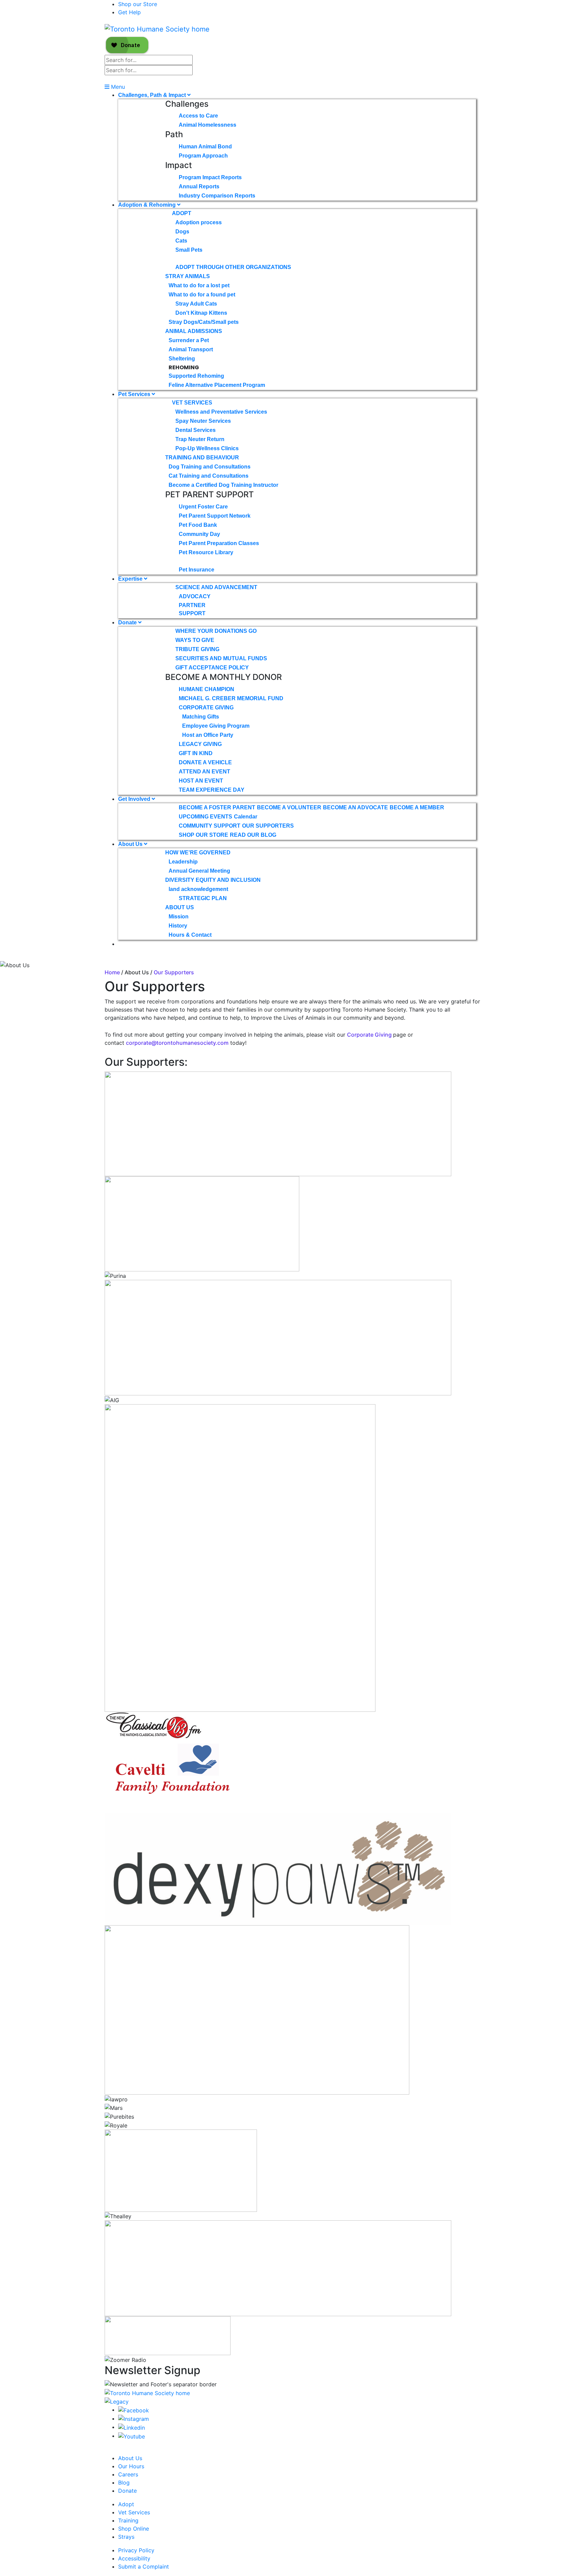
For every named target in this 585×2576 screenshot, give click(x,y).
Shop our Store (138, 4)
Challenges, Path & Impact (153, 95)
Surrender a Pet (189, 340)
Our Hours (131, 2466)
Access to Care (198, 116)
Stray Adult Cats (196, 304)
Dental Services (196, 430)
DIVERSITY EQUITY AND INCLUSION (213, 880)
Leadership (183, 862)
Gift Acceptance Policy (212, 668)
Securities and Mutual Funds (221, 658)
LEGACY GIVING (200, 744)
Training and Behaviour (202, 458)
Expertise (131, 579)
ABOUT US (180, 907)
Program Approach (203, 156)
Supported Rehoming (196, 376)
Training (128, 2520)
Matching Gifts (201, 717)
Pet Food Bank (198, 525)
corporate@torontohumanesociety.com (177, 1043)
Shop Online (134, 2529)
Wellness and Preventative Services (221, 412)
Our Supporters (174, 972)
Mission (179, 917)
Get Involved (135, 799)
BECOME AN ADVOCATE (355, 807)
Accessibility (134, 2558)
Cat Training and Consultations (209, 476)
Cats (181, 241)
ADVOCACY (195, 596)
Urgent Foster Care (203, 507)
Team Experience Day (212, 790)
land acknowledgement (198, 889)
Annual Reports (199, 186)
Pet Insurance (197, 570)
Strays (126, 2537)
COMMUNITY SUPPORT (210, 826)
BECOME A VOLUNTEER (289, 807)
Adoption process (199, 222)
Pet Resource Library (206, 552)
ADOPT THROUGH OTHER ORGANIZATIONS (233, 267)
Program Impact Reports (210, 177)
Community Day (199, 534)
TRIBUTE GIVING (197, 649)
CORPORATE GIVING (206, 708)
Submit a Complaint (144, 2567)
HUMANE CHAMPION (207, 689)
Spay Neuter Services (203, 421)
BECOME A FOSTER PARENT (217, 807)
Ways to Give (195, 640)
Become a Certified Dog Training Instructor (223, 485)
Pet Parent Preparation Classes (219, 543)
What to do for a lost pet (199, 285)
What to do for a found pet (202, 295)
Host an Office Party (208, 735)
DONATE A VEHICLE (205, 762)
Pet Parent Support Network (215, 516)
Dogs (182, 232)
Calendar (246, 817)
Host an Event (201, 781)
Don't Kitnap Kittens (201, 313)
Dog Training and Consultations (210, 467)
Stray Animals (188, 276)
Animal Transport (191, 349)
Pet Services (135, 394)
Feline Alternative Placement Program (217, 385)
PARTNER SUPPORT (192, 609)
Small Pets (189, 250)
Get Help (129, 12)
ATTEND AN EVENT (204, 772)
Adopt (182, 213)
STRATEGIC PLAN (203, 898)
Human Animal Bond (205, 147)
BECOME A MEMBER (417, 807)
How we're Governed (198, 853)
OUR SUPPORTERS (268, 826)
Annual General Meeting (199, 871)
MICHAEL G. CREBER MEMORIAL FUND (231, 698)
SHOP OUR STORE (203, 835)
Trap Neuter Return (200, 439)
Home (112, 972)
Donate (128, 622)
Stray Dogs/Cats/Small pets (204, 322)
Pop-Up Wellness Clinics (207, 448)
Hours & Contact (190, 935)
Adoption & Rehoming (148, 205)
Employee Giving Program (216, 726)
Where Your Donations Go (216, 631)
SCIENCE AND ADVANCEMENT (216, 587)
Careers (128, 2474)
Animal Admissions (194, 331)
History (178, 926)
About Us (131, 844)
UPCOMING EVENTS (205, 817)
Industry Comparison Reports (217, 196)
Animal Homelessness (208, 125)
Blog (124, 2482)
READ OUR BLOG (253, 835)
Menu (117, 87)
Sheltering (182, 359)
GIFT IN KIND (196, 753)
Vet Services (192, 403)
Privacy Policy (136, 2550)
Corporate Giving (370, 1035)
